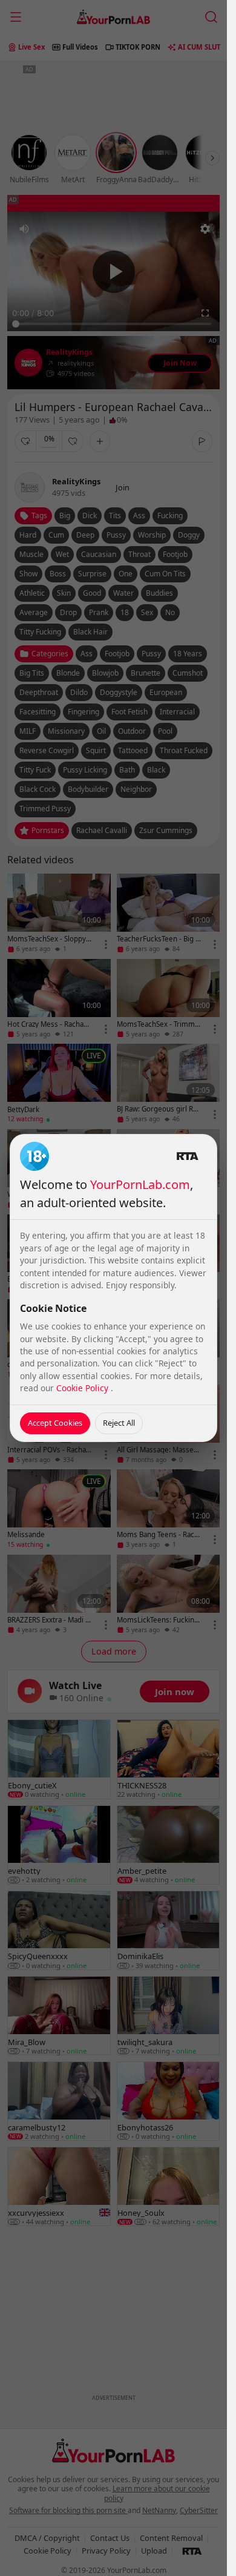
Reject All (119, 1423)
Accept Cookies (55, 1423)
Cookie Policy (84, 1388)
